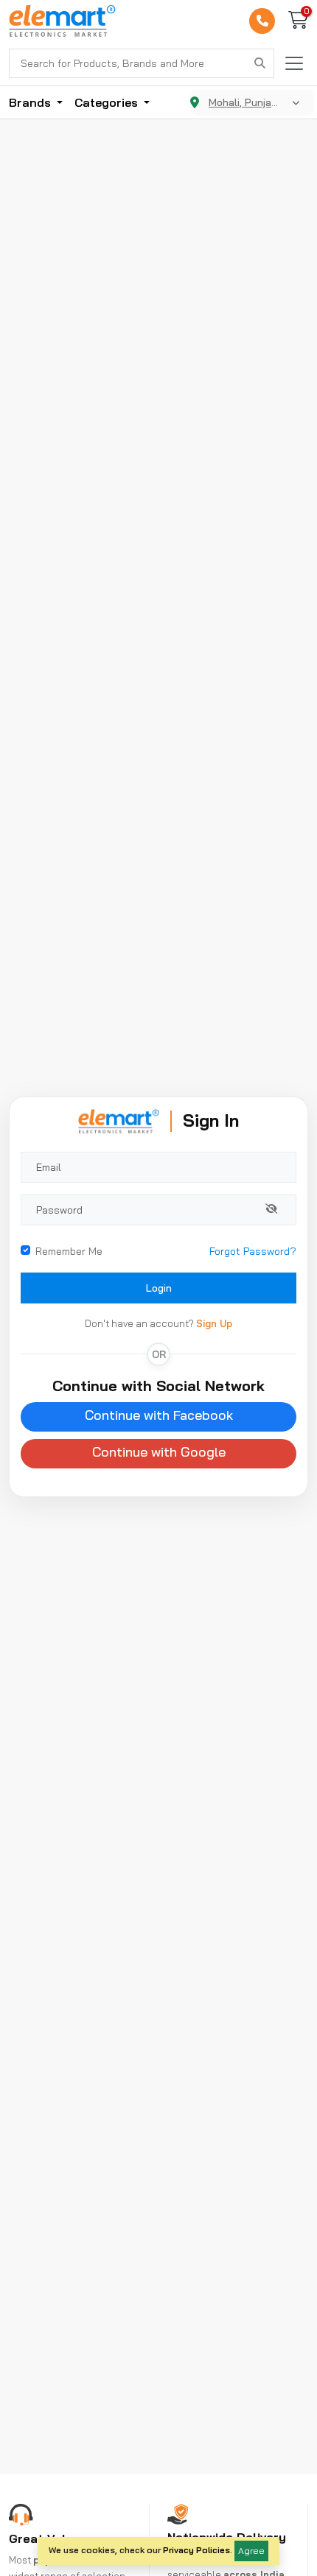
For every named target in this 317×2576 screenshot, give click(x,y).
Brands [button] (31, 102)
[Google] (158, 1454)
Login (159, 1288)
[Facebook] (158, 1417)
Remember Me (69, 1251)
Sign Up (214, 1323)
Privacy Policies (196, 2550)
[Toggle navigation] (294, 63)
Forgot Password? (253, 1251)
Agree (251, 2551)
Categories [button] (108, 102)
